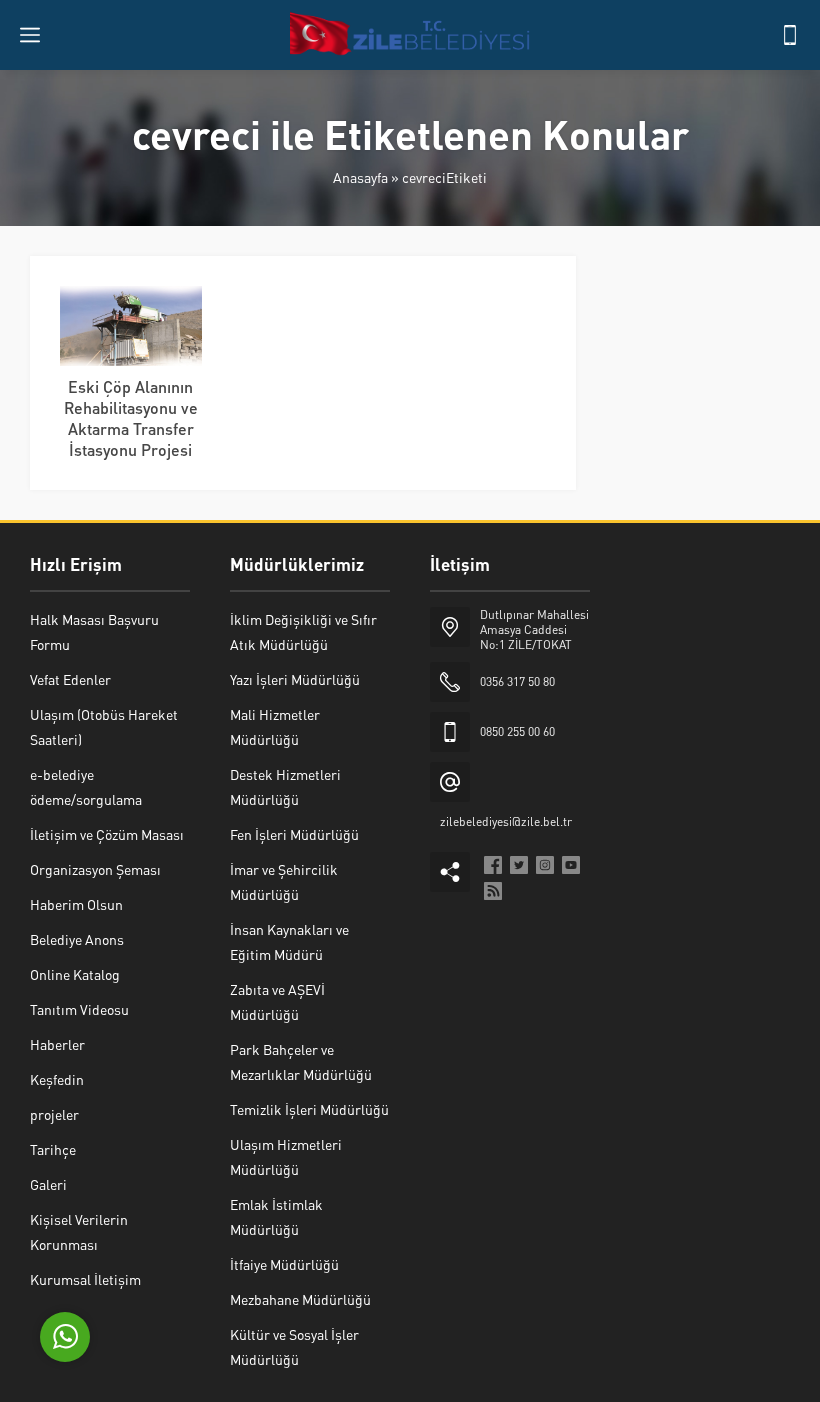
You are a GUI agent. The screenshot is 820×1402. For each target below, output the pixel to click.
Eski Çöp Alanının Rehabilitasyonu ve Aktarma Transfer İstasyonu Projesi (131, 418)
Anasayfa (360, 177)
